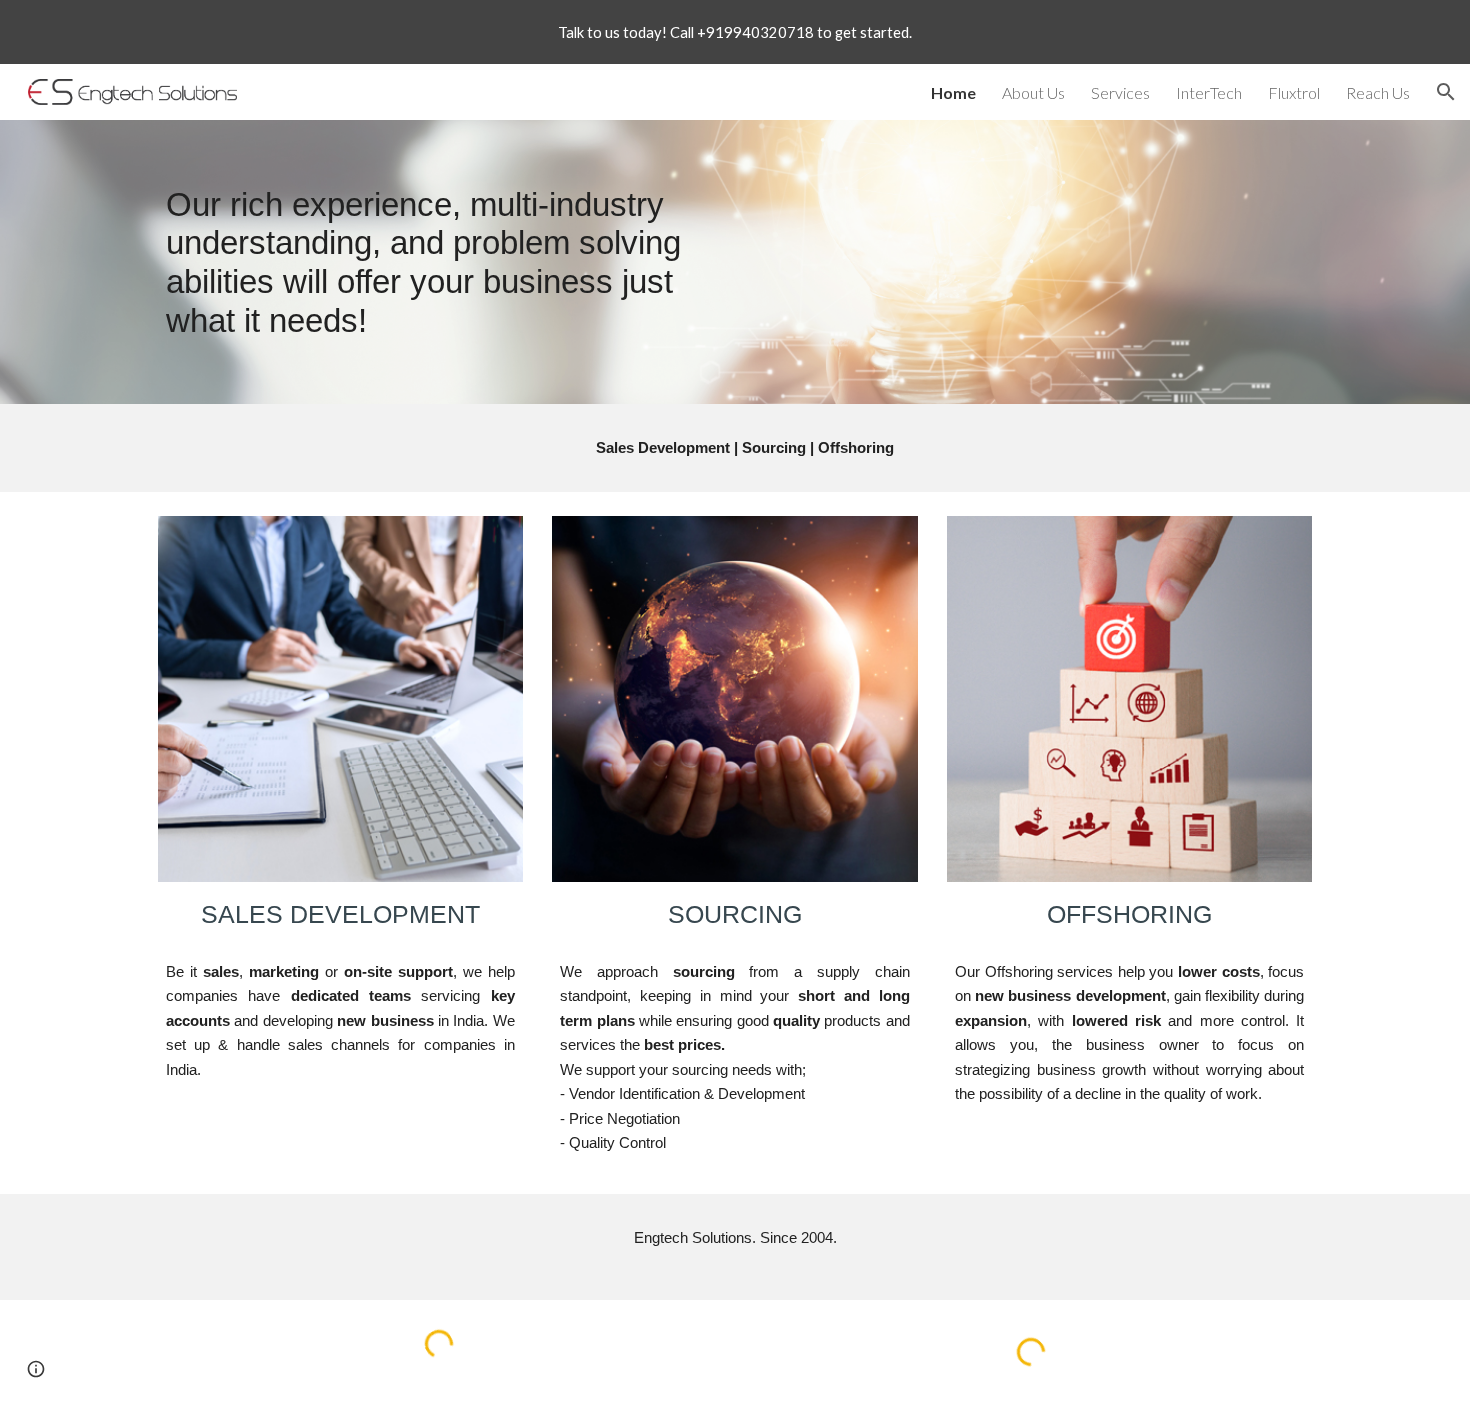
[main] (439, 262)
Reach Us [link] (1378, 92)
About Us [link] (1033, 92)
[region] (735, 32)
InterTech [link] (1209, 92)
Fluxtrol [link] (1294, 92)
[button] (1446, 92)
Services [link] (1120, 92)
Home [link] (953, 92)
